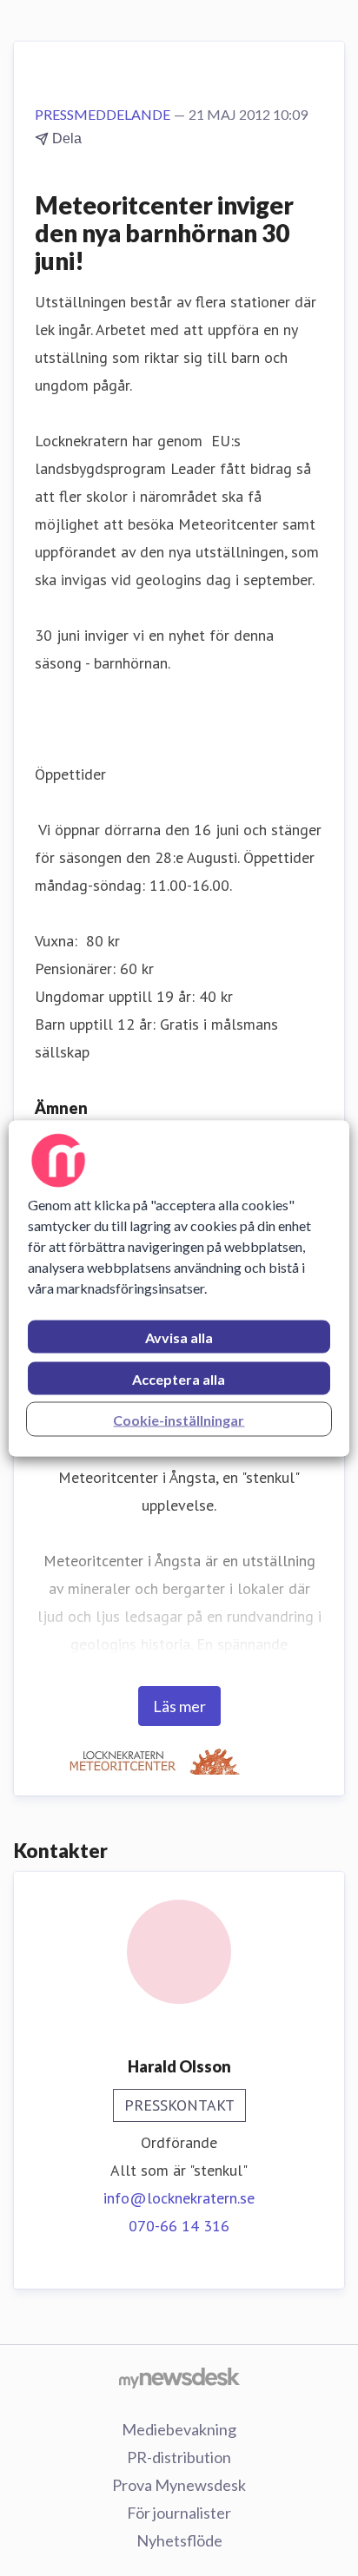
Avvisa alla (179, 1337)
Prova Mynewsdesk (179, 2485)
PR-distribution (179, 2457)
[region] (179, 1288)
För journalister (179, 2513)
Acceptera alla (179, 1378)
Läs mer (179, 1706)
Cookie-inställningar (179, 1419)
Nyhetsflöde (179, 2540)
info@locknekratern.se (179, 2198)
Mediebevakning (179, 2429)
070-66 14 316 (179, 2226)
